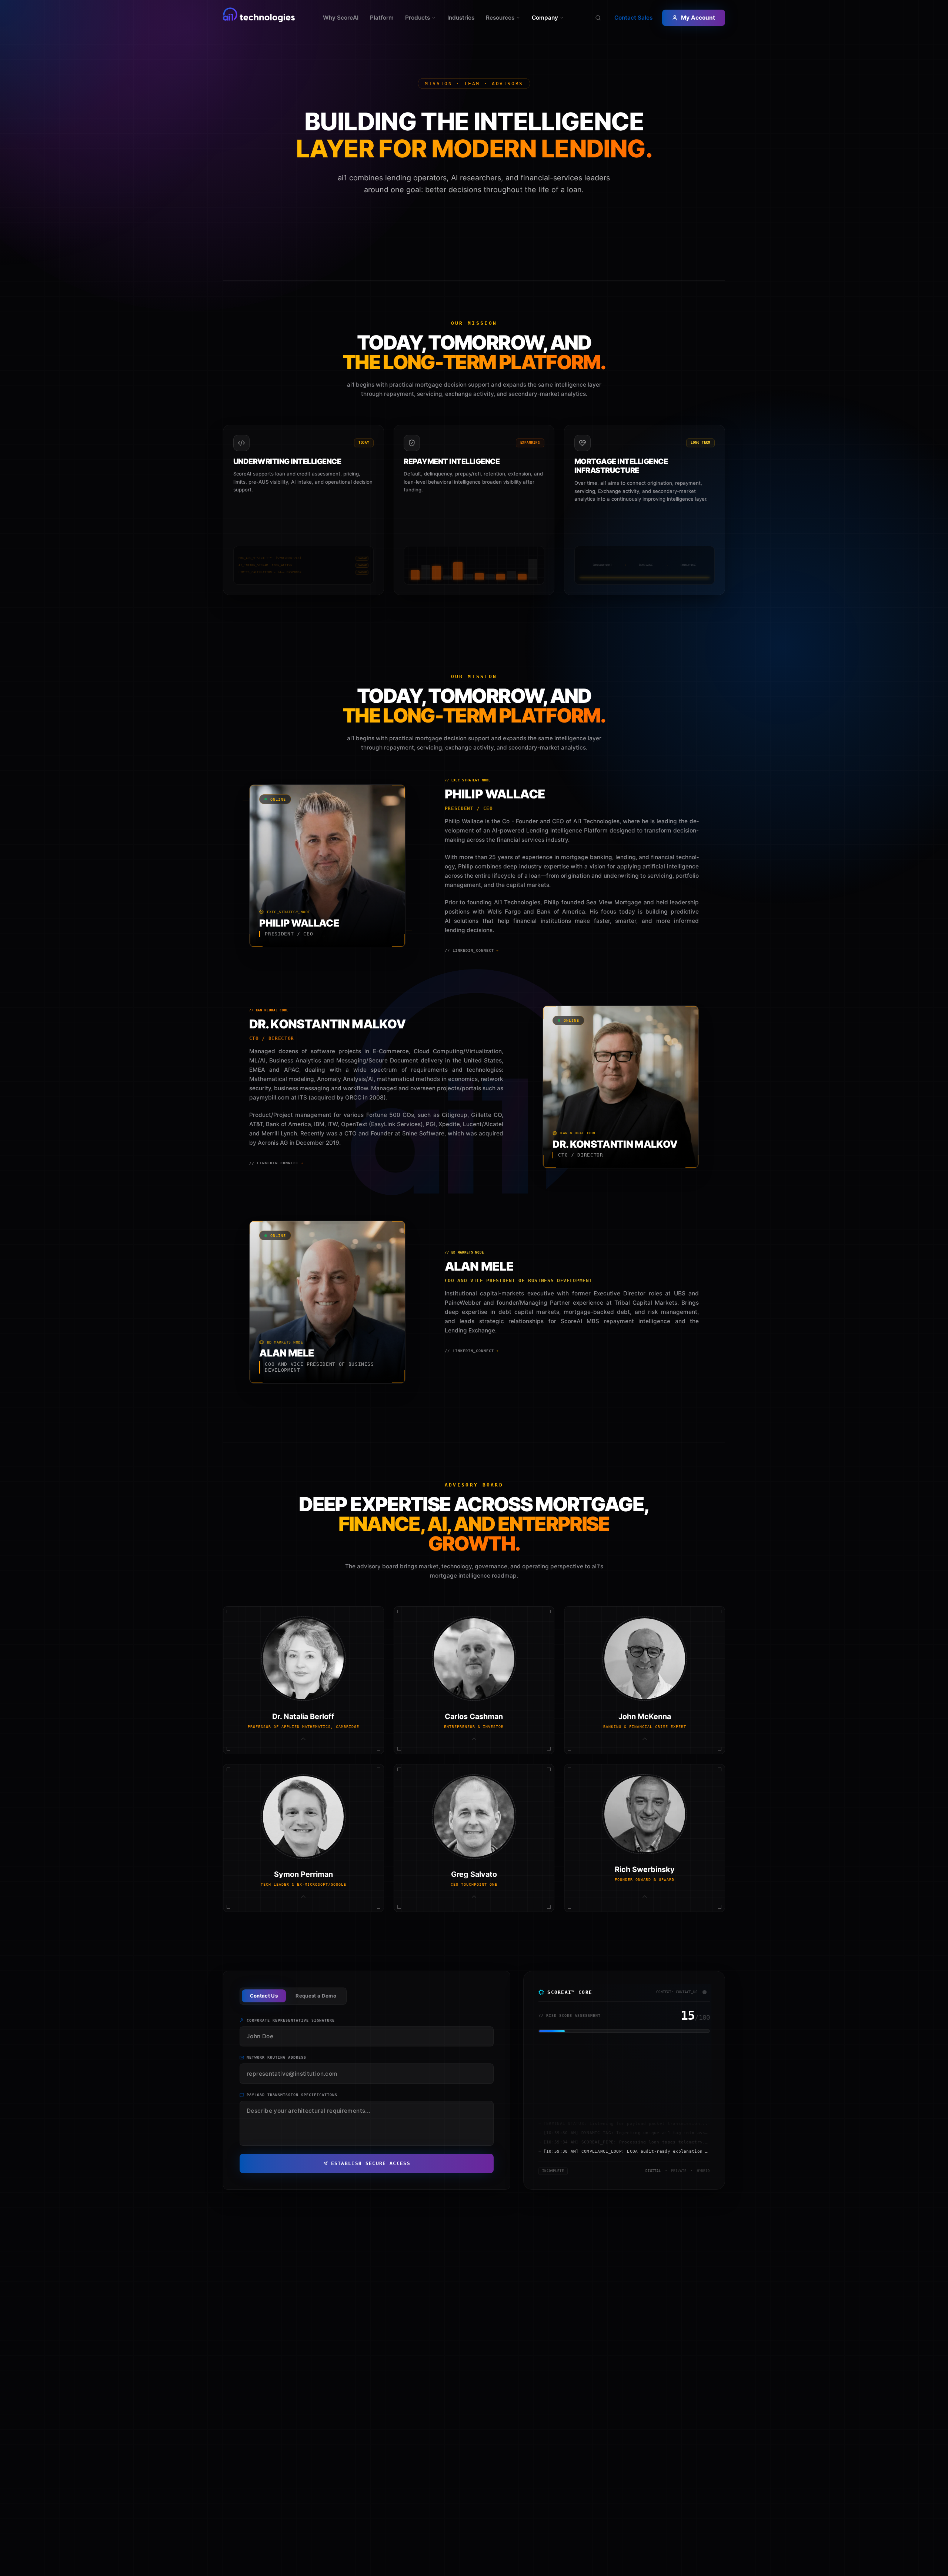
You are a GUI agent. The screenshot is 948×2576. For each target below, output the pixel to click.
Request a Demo (316, 1996)
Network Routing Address (276, 2057)
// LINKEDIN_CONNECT (472, 950)
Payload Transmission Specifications (292, 2095)
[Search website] (598, 18)
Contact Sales (633, 18)
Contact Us (264, 1996)
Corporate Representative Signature (291, 2020)
